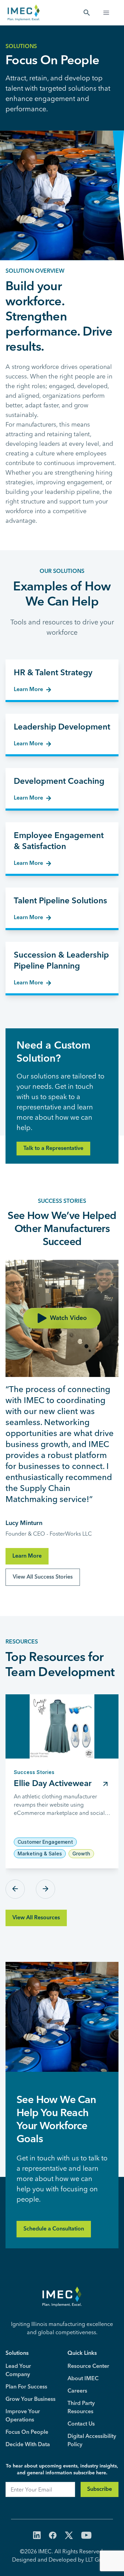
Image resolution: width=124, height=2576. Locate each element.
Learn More (27, 1556)
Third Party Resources (81, 2408)
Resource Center (88, 2366)
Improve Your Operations (23, 2416)
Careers (77, 2391)
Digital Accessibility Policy (92, 2441)
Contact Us (81, 2424)
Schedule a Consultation (54, 2229)
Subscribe (100, 2489)
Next (45, 1889)
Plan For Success (26, 2387)
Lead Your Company (18, 2371)
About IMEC (83, 2379)
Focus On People (27, 2432)
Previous (15, 1889)
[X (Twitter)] (69, 2536)
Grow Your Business (30, 2399)
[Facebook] (53, 2536)
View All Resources (36, 1918)
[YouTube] (86, 2536)
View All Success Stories (43, 1577)
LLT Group (98, 2560)
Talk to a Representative (53, 1149)
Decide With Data (28, 2445)
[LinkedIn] (37, 2536)
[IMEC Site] (24, 13)
